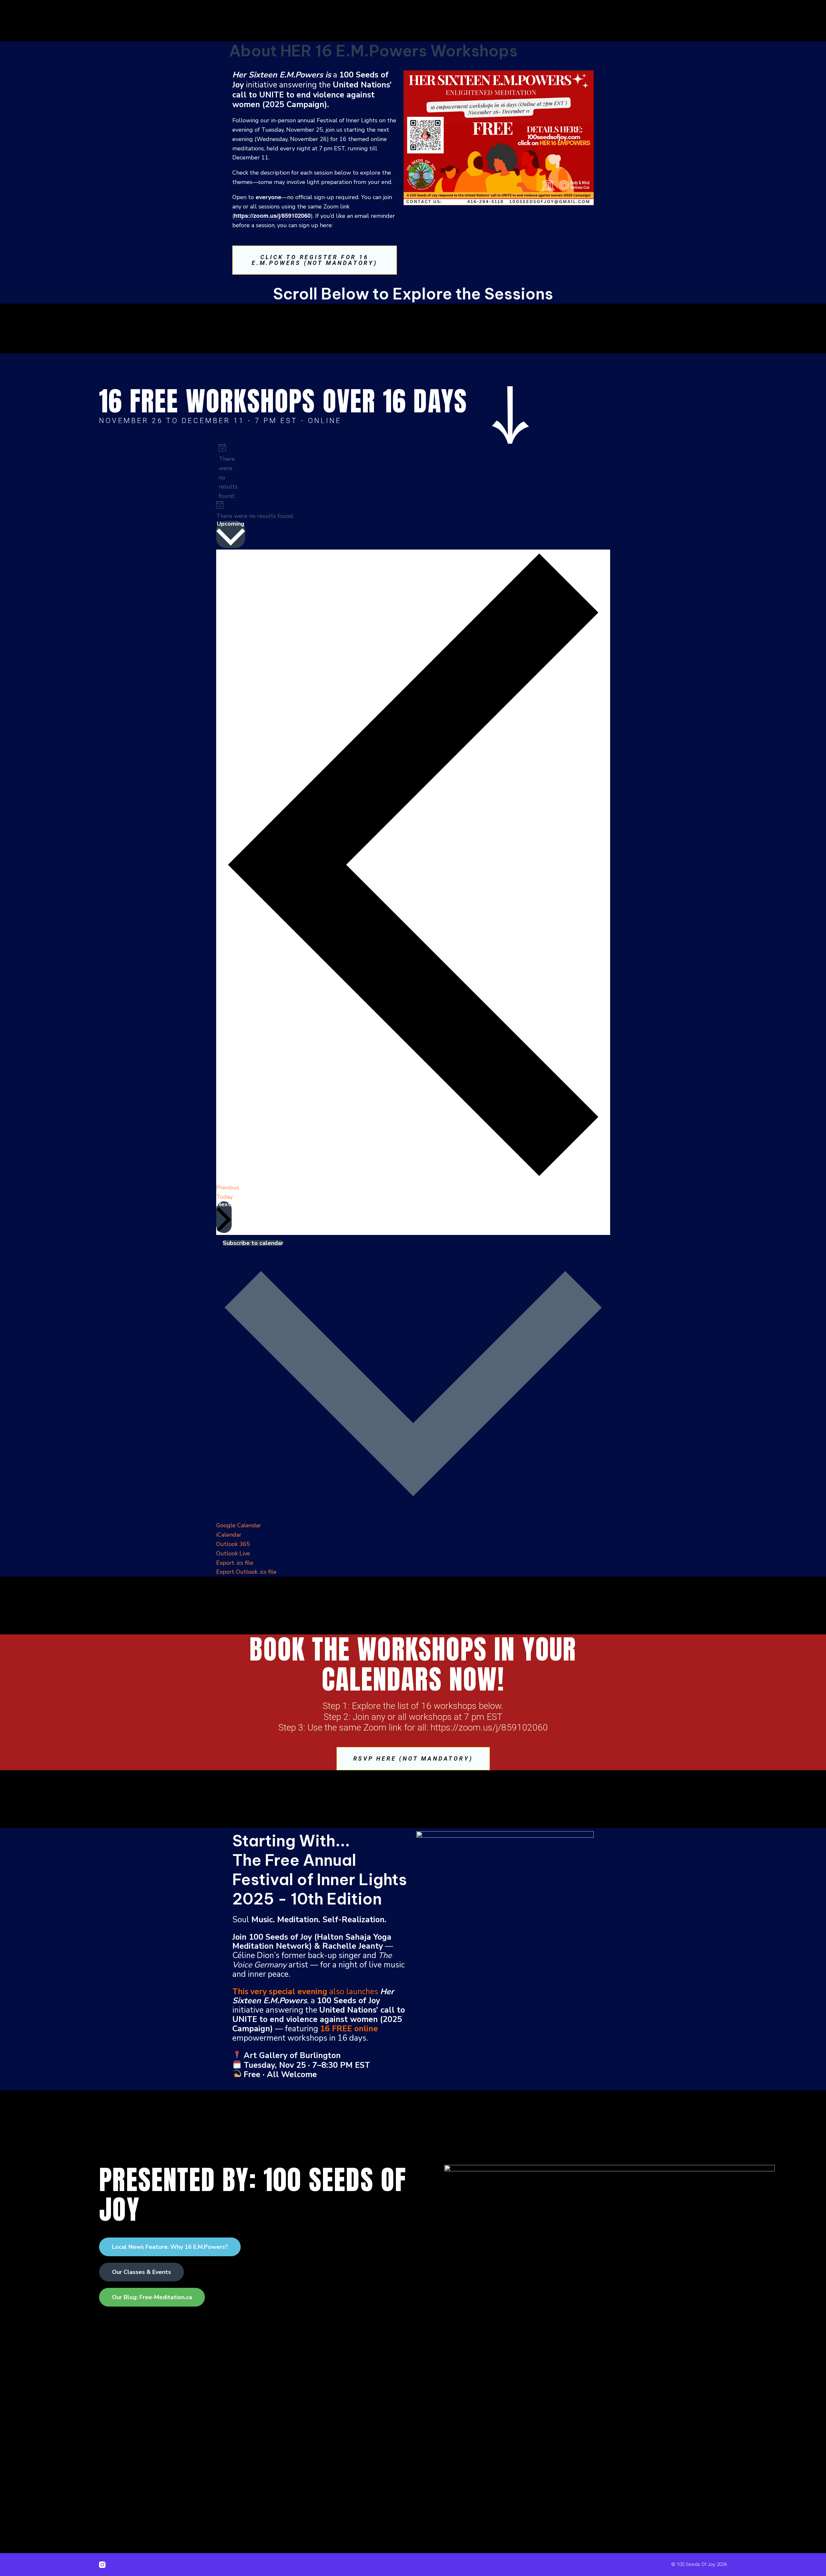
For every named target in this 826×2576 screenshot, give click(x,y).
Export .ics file (235, 1563)
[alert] (221, 472)
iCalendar (229, 1535)
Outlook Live (233, 1553)
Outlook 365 (233, 1544)
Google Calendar (239, 1525)
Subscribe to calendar (253, 1243)
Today (224, 1197)
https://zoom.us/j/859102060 (272, 216)
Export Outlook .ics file (246, 1572)
